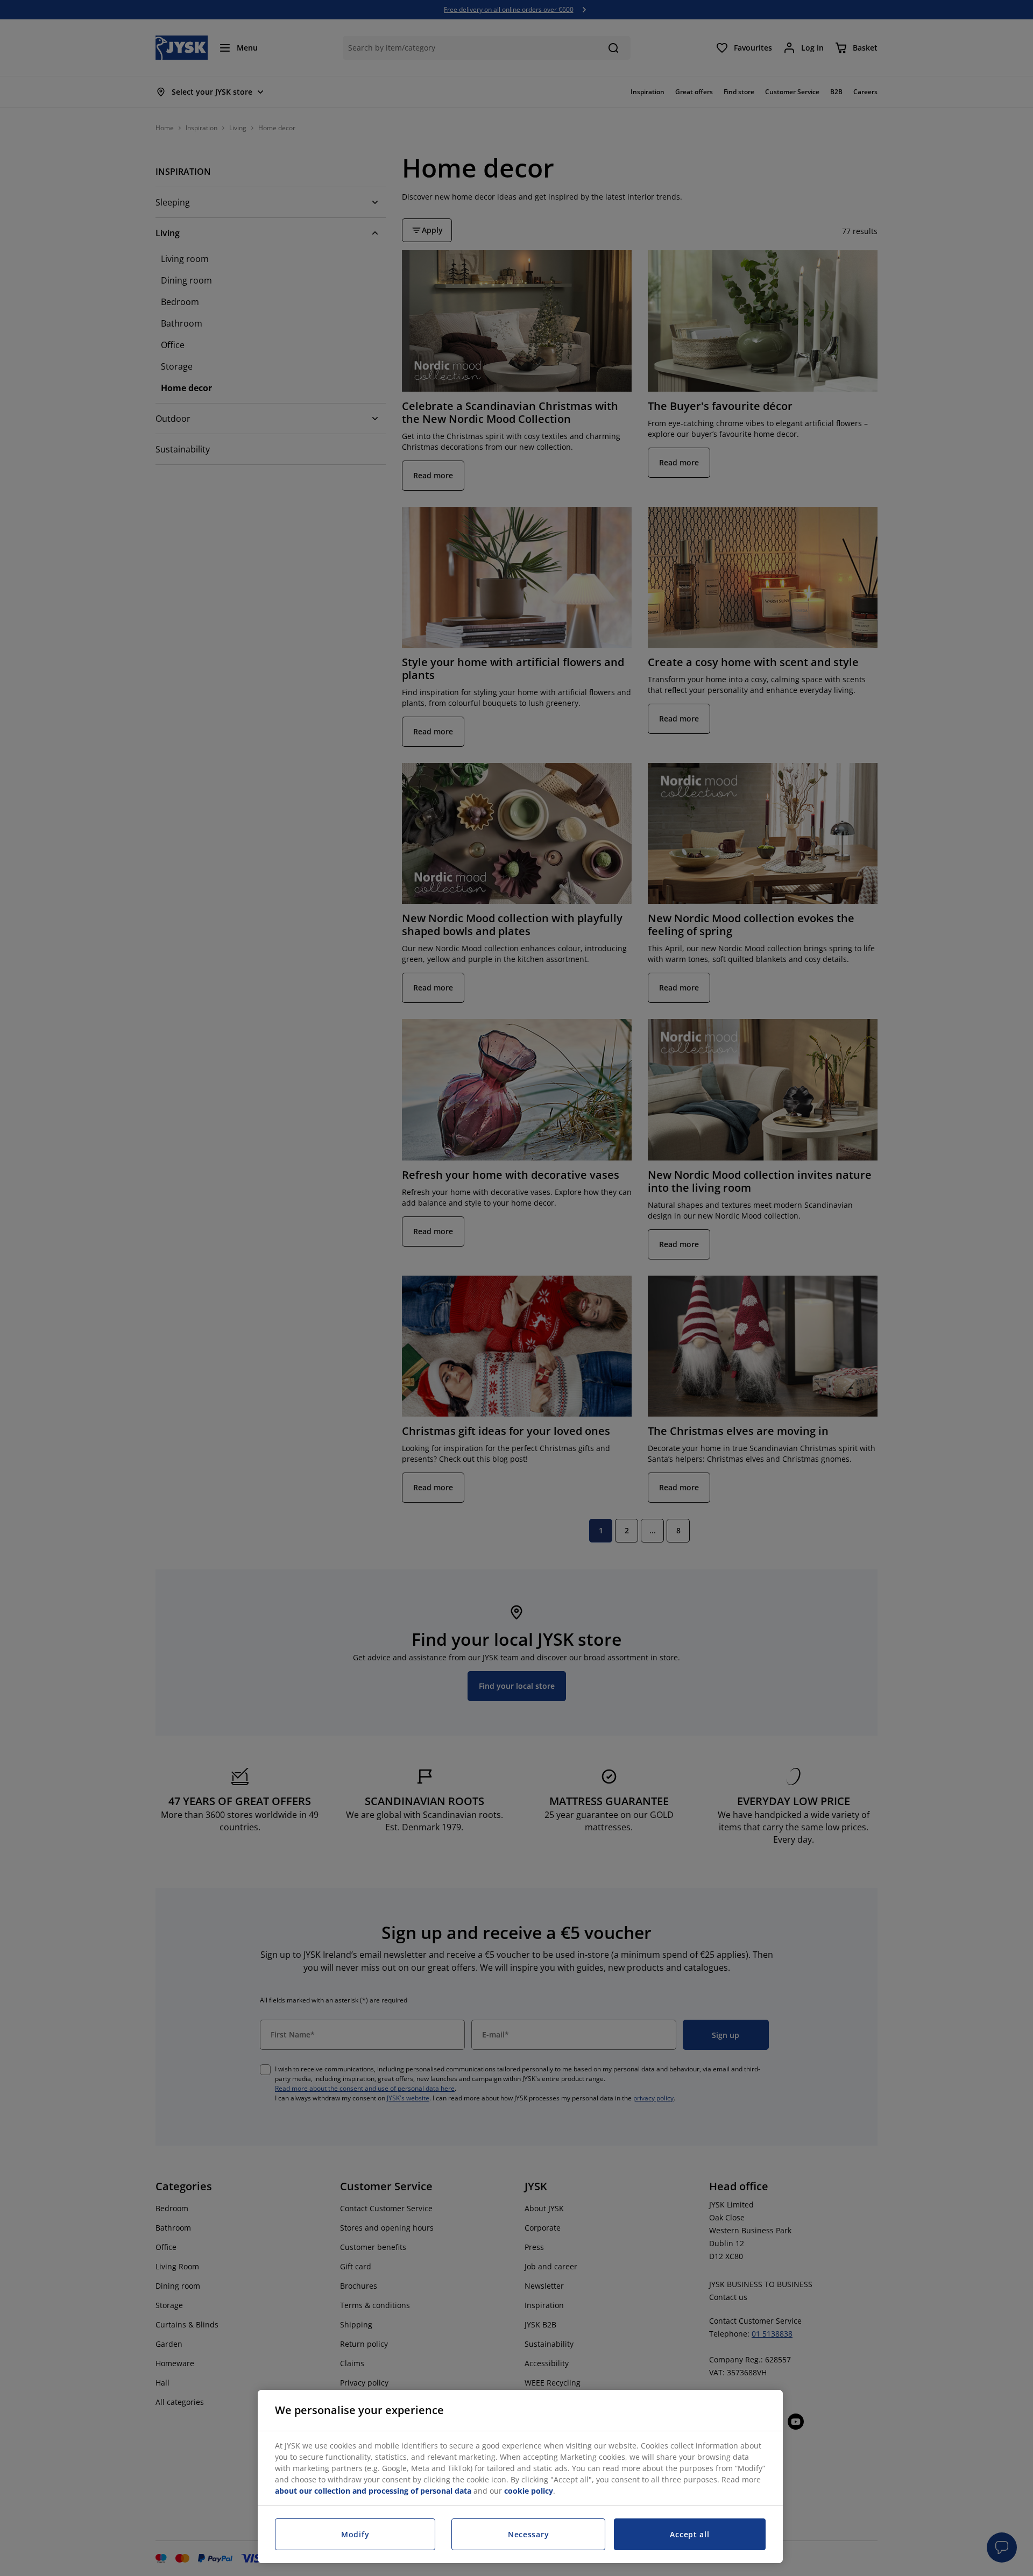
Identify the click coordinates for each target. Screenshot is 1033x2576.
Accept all (689, 2534)
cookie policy (529, 2491)
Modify (355, 2534)
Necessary (528, 2534)
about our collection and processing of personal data (373, 2491)
